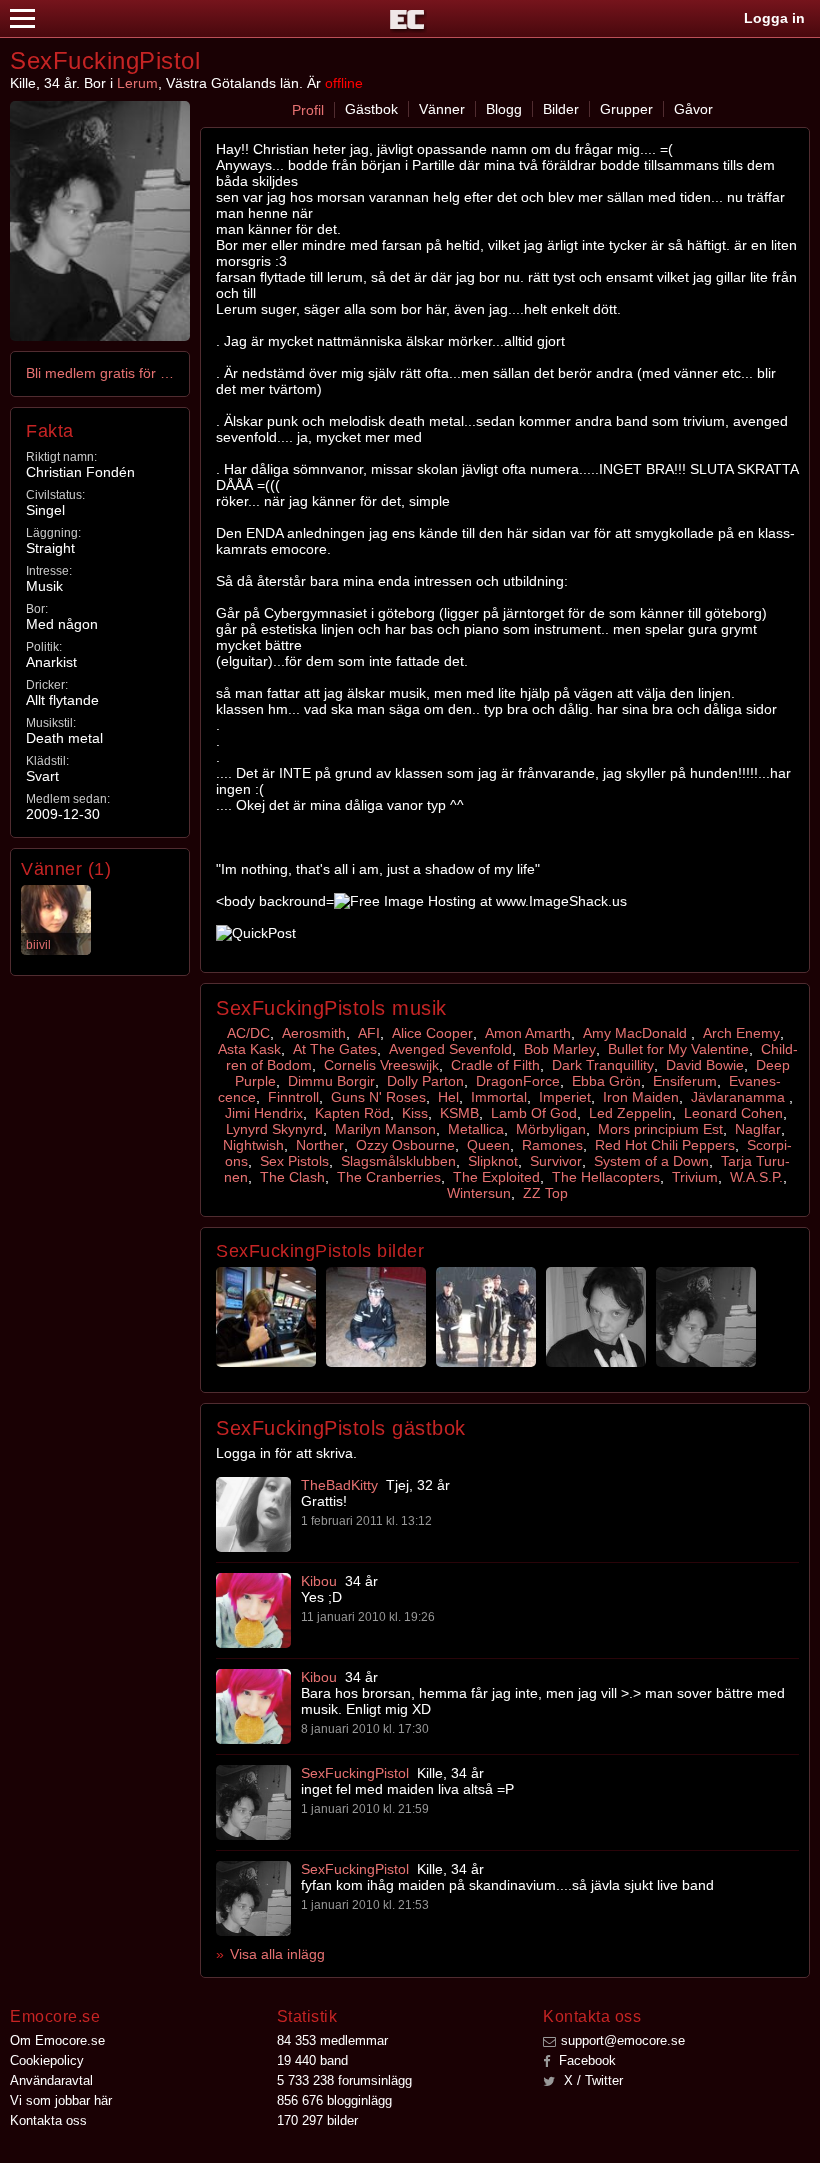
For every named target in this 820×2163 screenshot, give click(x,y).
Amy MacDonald (637, 1033)
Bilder (561, 109)
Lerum (137, 83)
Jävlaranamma (740, 1097)
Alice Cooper (432, 1033)
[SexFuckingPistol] (253, 1802)
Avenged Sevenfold (450, 1049)
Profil (308, 110)
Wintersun (479, 1193)
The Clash (292, 1177)
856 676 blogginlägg (334, 2100)
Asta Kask (249, 1049)
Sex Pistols (294, 1161)
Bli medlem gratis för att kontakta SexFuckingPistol (101, 373)
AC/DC (248, 1033)
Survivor (556, 1161)
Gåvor (693, 109)
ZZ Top (545, 1193)
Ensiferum (685, 1081)
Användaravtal (51, 2080)
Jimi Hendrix (264, 1113)
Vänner (442, 109)
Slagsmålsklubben (398, 1161)
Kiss (415, 1113)
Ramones (552, 1145)
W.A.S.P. (756, 1177)
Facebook (585, 2060)
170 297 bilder (317, 2120)
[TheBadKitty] (253, 1514)
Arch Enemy (741, 1033)
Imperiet (565, 1097)
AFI (369, 1033)
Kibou (319, 1581)
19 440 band (312, 2060)
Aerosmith (314, 1033)
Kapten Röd (352, 1113)
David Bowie (705, 1065)
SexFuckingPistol (355, 1773)
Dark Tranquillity (603, 1065)
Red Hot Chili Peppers (665, 1145)
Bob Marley (560, 1049)
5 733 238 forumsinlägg (344, 2080)
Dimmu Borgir (331, 1081)
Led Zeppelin (630, 1113)
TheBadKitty (339, 1485)
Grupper (626, 109)
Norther (320, 1145)
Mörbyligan (551, 1129)
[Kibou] (253, 1610)
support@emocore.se (623, 2040)
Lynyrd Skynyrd (274, 1129)
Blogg (504, 109)
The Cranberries (389, 1177)
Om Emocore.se (57, 2040)
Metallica (476, 1129)
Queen (488, 1145)
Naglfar (758, 1129)
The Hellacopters (606, 1177)
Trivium (695, 1177)
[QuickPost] (256, 933)
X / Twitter (591, 2080)
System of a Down (651, 1161)
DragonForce (518, 1081)
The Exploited (496, 1177)
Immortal (499, 1097)
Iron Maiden (641, 1097)
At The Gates (335, 1049)
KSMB (459, 1113)
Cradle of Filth (495, 1065)
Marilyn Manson (385, 1129)
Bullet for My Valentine (678, 1049)
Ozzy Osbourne (405, 1145)
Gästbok (371, 109)
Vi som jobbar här (61, 2100)
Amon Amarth (528, 1033)
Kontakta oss (48, 2120)
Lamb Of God (534, 1113)
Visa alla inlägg (277, 1954)
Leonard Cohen (733, 1113)
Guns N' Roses (378, 1097)
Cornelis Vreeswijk (381, 1065)
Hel (448, 1097)
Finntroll (293, 1097)
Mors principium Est (660, 1129)
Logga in (774, 18)
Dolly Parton (425, 1081)
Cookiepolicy (47, 2060)
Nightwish (253, 1145)
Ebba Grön (606, 1081)
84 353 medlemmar (332, 2040)
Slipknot (493, 1161)
